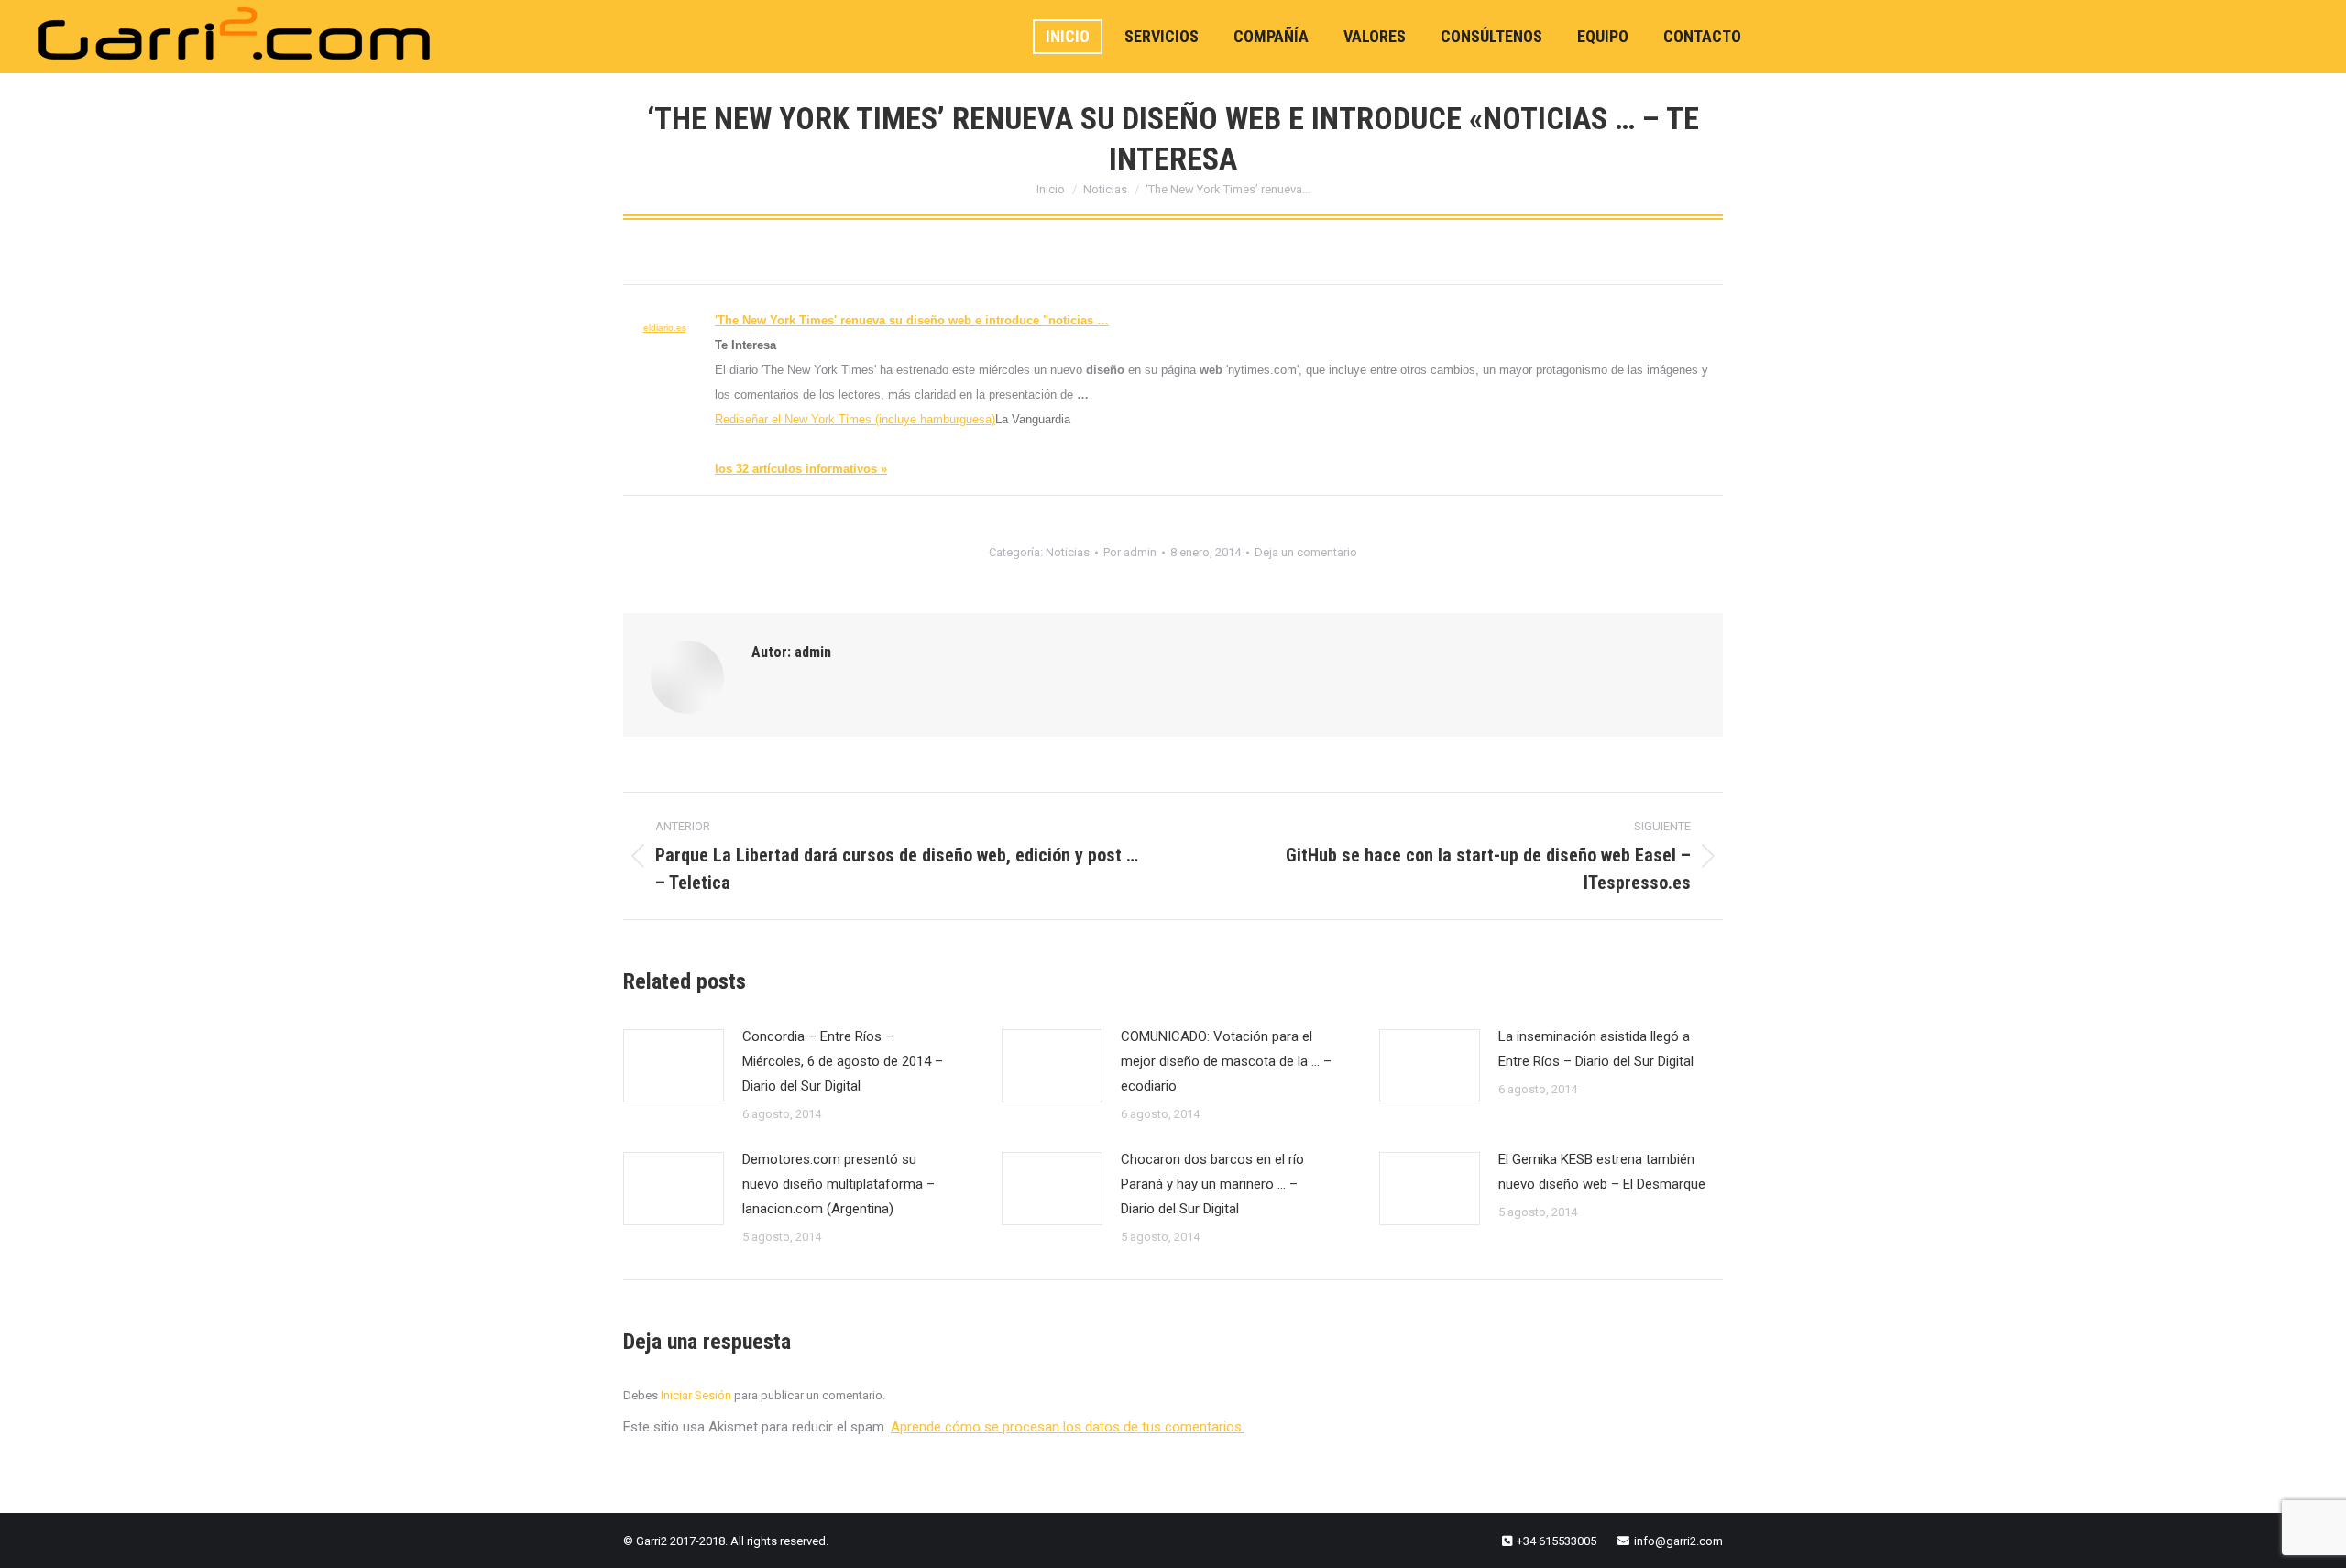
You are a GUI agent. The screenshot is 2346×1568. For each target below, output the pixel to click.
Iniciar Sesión (697, 1395)
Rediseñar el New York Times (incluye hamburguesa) (855, 419)
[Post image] (674, 1066)
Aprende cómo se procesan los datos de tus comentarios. (1068, 1427)
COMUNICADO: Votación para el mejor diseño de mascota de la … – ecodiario (1226, 1061)
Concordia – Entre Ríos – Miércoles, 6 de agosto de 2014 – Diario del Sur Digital (843, 1061)
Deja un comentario (1306, 552)
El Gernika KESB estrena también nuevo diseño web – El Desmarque (1602, 1172)
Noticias (1068, 552)
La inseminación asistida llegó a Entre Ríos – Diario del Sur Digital (1596, 1049)
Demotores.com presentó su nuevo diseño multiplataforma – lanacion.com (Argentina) (839, 1184)
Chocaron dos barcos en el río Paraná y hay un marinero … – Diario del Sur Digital (1212, 1184)
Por (1130, 552)
